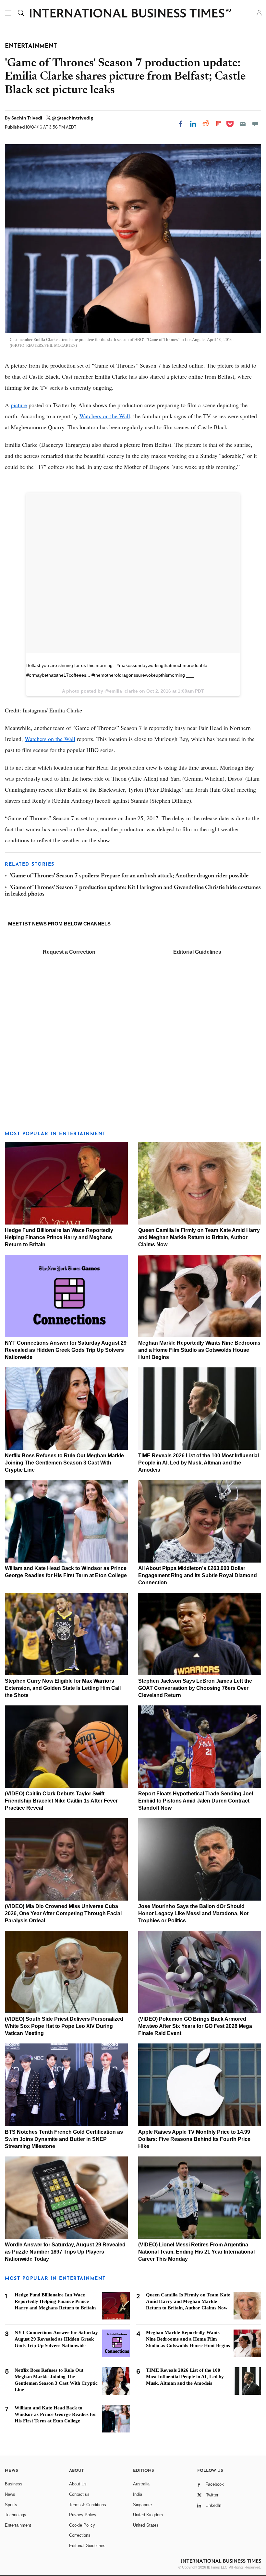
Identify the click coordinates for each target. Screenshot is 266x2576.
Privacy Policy (83, 2515)
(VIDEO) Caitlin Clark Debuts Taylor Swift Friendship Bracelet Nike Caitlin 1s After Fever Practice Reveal (61, 1801)
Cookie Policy (82, 2525)
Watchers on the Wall (105, 416)
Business (14, 2484)
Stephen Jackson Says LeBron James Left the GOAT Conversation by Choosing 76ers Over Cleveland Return (195, 1688)
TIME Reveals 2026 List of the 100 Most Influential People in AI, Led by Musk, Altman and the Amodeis (199, 1463)
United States (146, 2525)
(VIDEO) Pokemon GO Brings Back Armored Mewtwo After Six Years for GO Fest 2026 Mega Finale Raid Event (195, 2026)
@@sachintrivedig (72, 118)
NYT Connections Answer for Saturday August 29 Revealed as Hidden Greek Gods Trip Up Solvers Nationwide (66, 1350)
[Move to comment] (255, 124)
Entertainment (18, 2525)
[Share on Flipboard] (218, 124)
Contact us (79, 2494)
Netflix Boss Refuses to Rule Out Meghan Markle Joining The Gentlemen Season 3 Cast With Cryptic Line (64, 1463)
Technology (16, 2515)
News (10, 2494)
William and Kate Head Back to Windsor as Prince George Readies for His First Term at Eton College (55, 2414)
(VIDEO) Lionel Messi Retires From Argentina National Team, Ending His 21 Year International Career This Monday (196, 2252)
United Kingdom (148, 2515)
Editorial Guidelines (197, 952)
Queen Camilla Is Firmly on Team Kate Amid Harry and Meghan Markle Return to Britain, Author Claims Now (199, 1237)
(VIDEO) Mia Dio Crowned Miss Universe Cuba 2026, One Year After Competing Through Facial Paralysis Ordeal (63, 1913)
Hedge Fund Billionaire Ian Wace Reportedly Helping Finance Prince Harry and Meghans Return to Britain (59, 1237)
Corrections (80, 2535)
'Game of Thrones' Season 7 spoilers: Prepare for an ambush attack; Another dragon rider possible (129, 876)
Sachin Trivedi (27, 118)
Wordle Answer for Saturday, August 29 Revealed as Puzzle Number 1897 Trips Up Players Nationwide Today (65, 2252)
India (138, 2494)
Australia (141, 2484)
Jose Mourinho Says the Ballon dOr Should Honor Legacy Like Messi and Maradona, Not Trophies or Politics (193, 1913)
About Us (78, 2484)
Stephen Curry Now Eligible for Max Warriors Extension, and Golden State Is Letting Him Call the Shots (63, 1688)
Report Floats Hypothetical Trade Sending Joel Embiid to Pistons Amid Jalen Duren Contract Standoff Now (196, 1801)
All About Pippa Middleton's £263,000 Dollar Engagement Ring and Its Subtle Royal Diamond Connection (198, 1575)
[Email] (243, 124)
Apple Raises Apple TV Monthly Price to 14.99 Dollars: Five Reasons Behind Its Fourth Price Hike (194, 2139)
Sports (11, 2505)
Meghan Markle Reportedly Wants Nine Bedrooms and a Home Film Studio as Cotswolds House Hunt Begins (199, 1350)
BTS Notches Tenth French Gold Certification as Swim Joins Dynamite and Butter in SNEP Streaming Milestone (64, 2139)
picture (19, 405)
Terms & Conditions (88, 2505)
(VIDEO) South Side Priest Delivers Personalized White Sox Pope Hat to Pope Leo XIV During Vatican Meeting (64, 2026)
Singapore (142, 2505)
